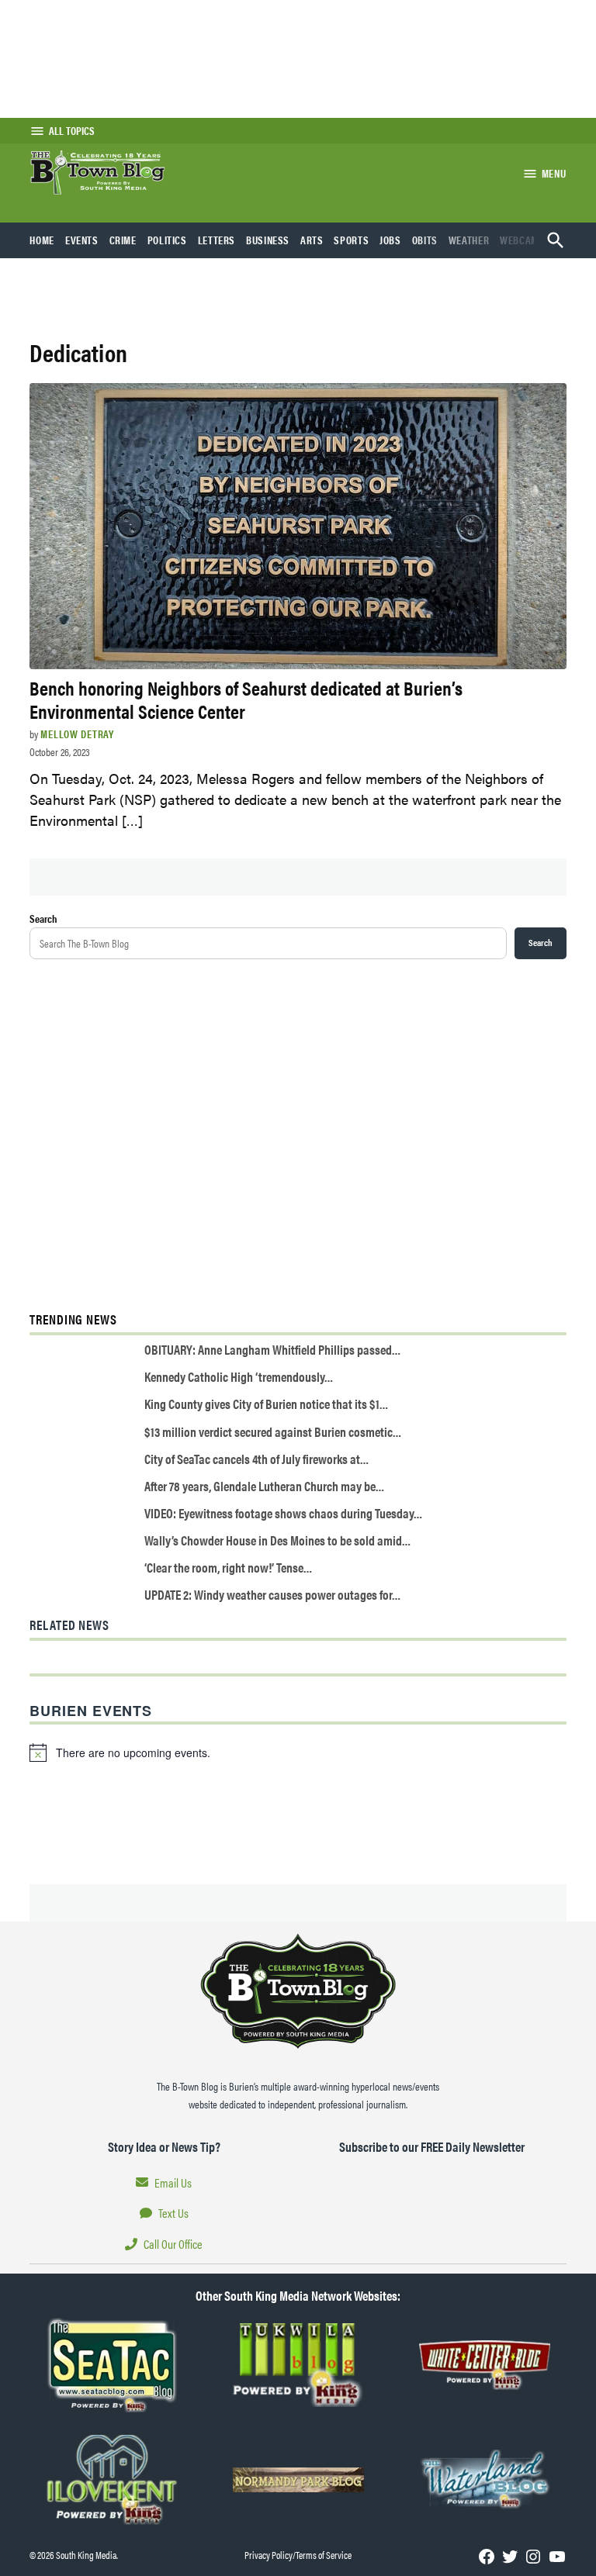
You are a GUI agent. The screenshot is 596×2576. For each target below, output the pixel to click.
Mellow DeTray (77, 734)
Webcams (522, 240)
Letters (217, 240)
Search (43, 918)
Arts (312, 240)
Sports (351, 240)
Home (42, 240)
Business (268, 240)
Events (82, 240)
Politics (167, 240)
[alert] (298, 1752)
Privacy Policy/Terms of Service (298, 2555)
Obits (425, 240)
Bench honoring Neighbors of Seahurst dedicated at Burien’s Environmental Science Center (246, 699)
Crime (123, 240)
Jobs (390, 240)
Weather (469, 240)
